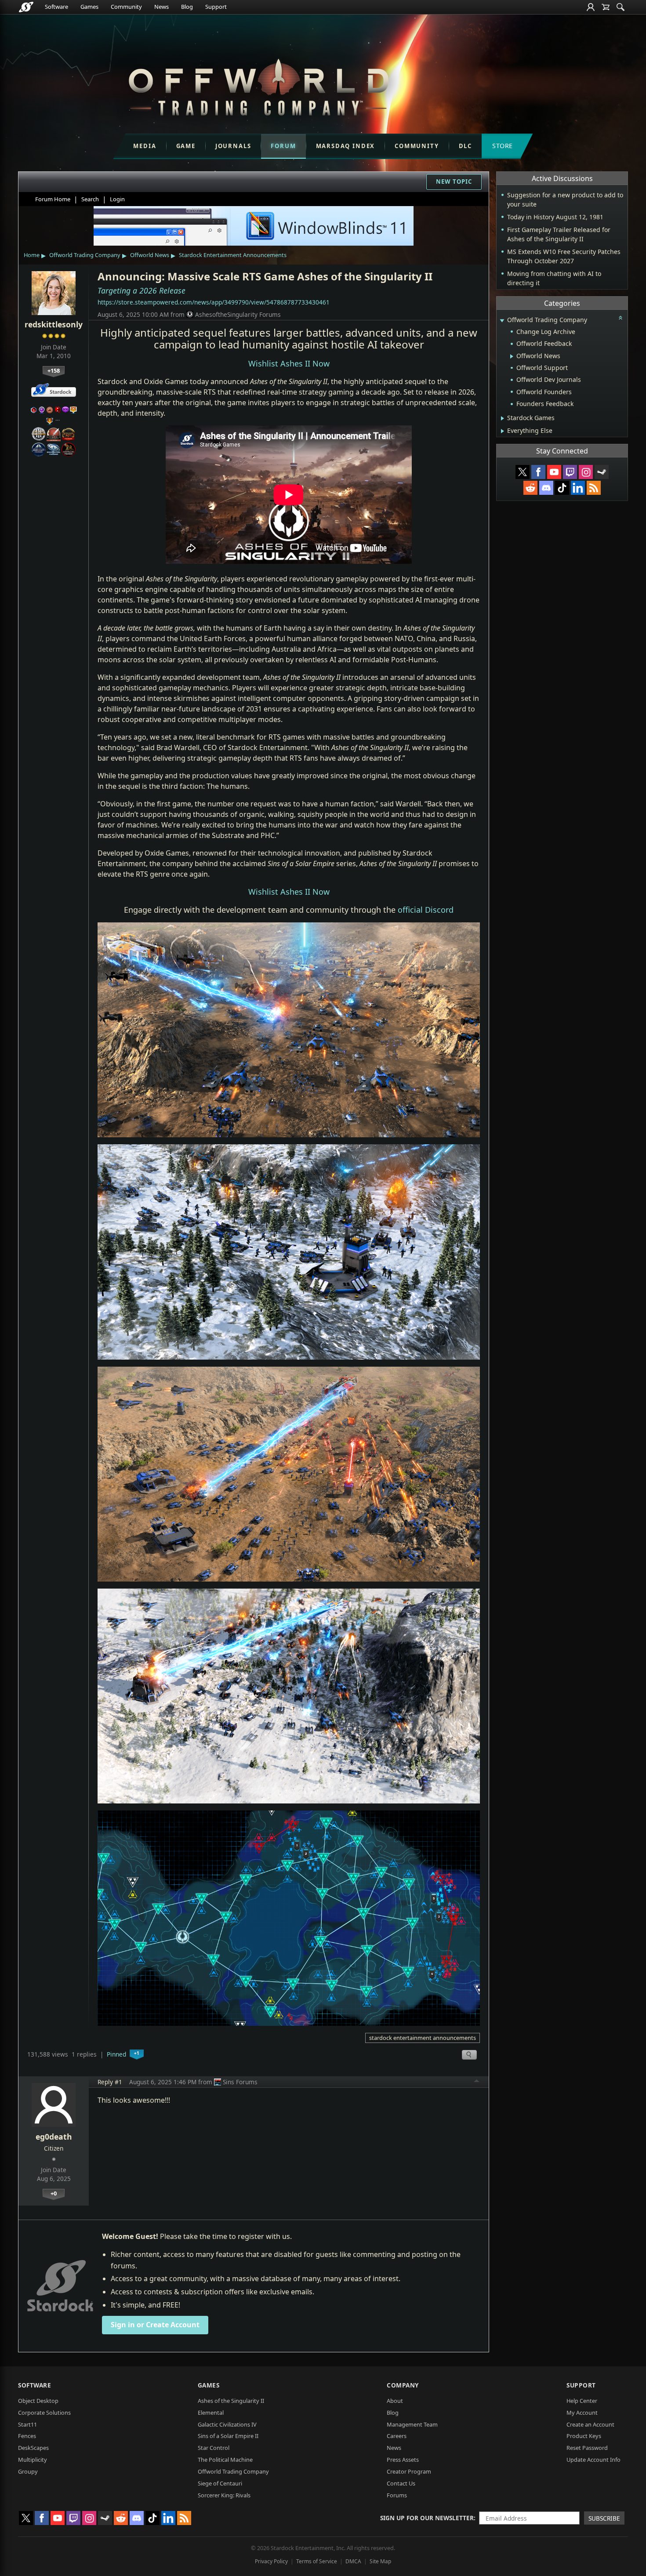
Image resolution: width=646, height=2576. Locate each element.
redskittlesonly (54, 324)
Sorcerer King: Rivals (224, 2495)
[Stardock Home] (26, 7)
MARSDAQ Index (346, 146)
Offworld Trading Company (85, 255)
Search (90, 199)
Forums (397, 2495)
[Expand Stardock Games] (503, 418)
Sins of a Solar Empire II (228, 2436)
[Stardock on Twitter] (523, 472)
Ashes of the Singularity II (231, 2401)
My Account (582, 2413)
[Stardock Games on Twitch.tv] (570, 472)
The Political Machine (225, 2460)
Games (89, 7)
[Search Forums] (621, 7)
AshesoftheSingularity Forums (238, 314)
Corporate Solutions (44, 2413)
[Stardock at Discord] (546, 488)
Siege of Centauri (220, 2483)
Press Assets (403, 2460)
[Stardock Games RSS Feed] (594, 488)
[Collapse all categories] (621, 318)
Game (186, 146)
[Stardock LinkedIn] (578, 488)
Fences (27, 2436)
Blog (187, 7)
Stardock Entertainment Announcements (233, 255)
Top (477, 2082)
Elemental (211, 2413)
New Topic (454, 181)
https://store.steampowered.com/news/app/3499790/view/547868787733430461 (214, 302)
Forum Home (53, 199)
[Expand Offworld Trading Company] (502, 321)
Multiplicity (33, 2460)
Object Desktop (38, 2401)
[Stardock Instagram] (586, 472)
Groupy (28, 2471)
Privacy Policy (271, 2561)
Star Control (214, 2448)
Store (503, 146)
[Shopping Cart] (606, 7)
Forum (283, 146)
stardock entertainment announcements (423, 2038)
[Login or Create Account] (591, 7)
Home (32, 255)
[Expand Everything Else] (503, 431)
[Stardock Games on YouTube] (554, 472)
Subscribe (604, 2518)
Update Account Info (593, 2460)
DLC (465, 146)
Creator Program (409, 2471)
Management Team (412, 2424)
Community (126, 7)
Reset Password (587, 2448)
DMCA (353, 2561)
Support (216, 7)
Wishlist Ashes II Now (289, 363)
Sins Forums (240, 2082)
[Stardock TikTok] (562, 488)
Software (56, 7)
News (161, 7)
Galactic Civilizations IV (227, 2424)
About (395, 2401)
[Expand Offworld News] (512, 356)
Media (145, 146)
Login (117, 199)
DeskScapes (33, 2448)
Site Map (380, 2561)
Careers (397, 2436)
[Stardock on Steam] (602, 472)
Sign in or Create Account (155, 2325)
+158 (54, 370)
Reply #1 (110, 2082)
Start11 (27, 2424)
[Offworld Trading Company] (258, 85)
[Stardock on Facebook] (538, 472)
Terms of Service (317, 2561)
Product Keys (584, 2436)
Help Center (582, 2401)
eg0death (54, 2137)
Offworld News (150, 255)
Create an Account (590, 2424)
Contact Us (401, 2483)
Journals (233, 146)
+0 (54, 2193)
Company (403, 2385)
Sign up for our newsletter (427, 2518)
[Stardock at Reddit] (530, 488)
